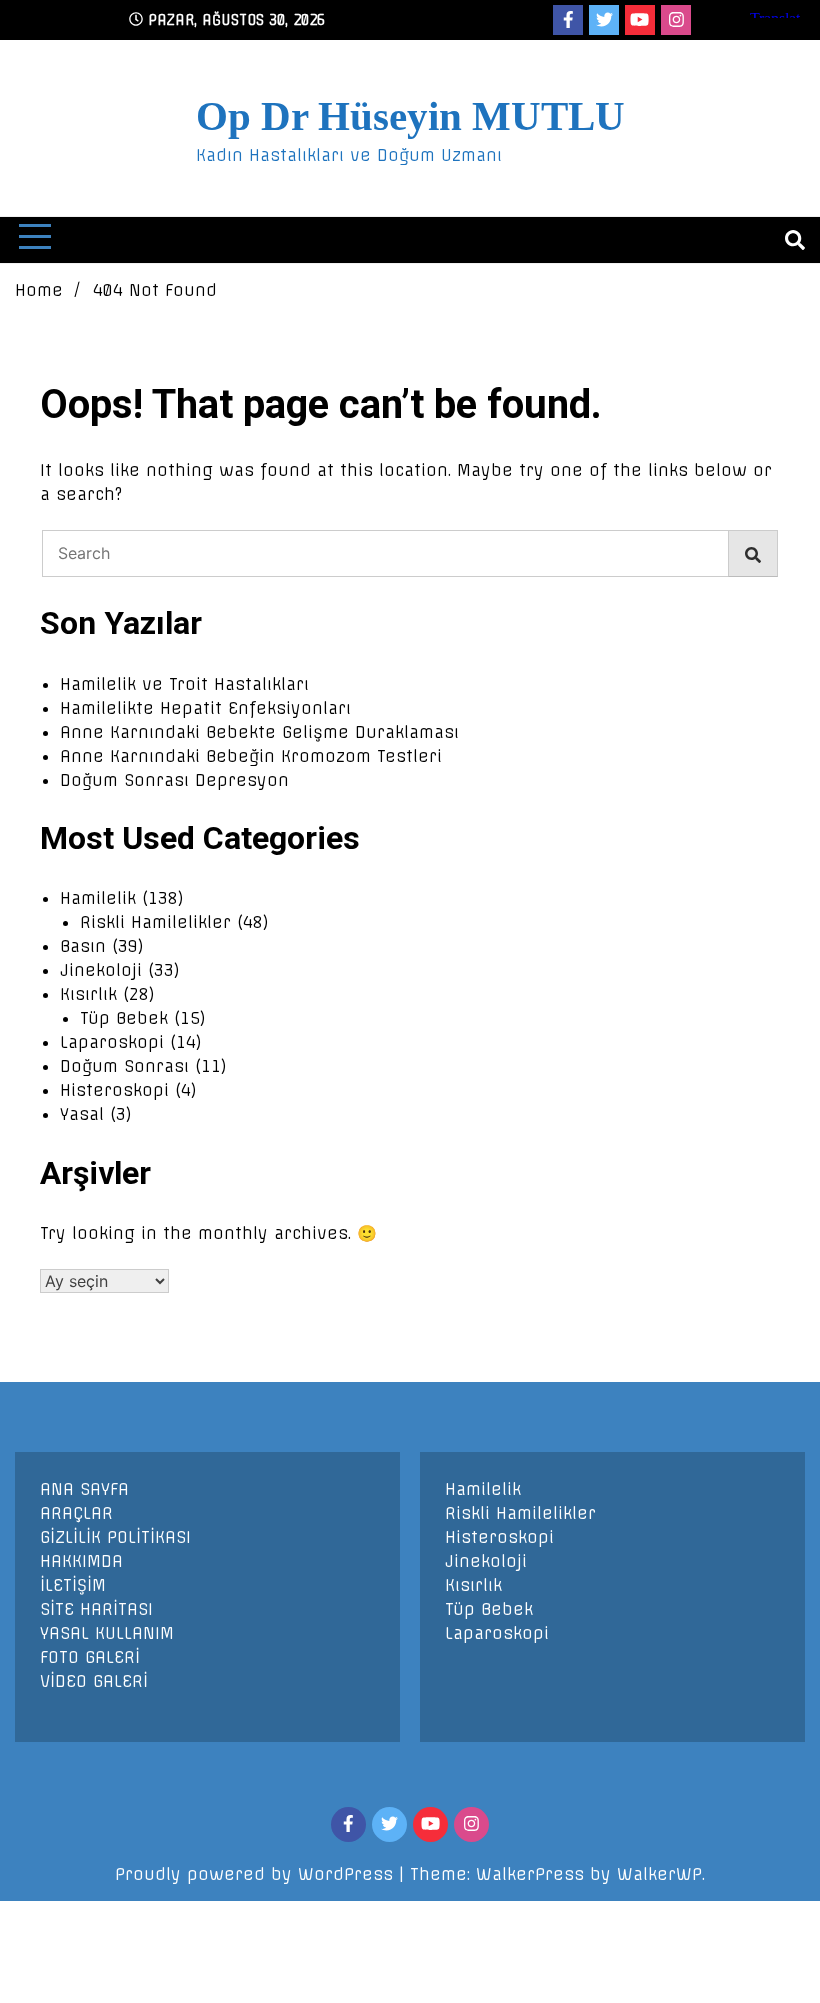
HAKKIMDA (81, 1561)
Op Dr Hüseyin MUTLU (410, 116)
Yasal (82, 1114)
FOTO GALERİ (90, 1657)
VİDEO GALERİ (94, 1681)
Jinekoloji (101, 970)
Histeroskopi (114, 1090)
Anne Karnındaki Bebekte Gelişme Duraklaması (259, 732)
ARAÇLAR (76, 1513)
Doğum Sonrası (124, 1066)
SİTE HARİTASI (96, 1609)
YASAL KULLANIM (107, 1633)
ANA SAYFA (84, 1489)
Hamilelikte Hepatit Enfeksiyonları (205, 708)
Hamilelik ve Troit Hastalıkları (184, 684)
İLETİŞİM (73, 1585)
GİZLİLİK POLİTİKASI (115, 1537)
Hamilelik (98, 898)
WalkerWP (659, 1874)
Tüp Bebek (124, 1018)
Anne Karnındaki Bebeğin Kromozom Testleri (251, 756)
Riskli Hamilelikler (155, 922)
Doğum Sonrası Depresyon (174, 780)
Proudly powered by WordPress (257, 1874)
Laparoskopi (112, 1042)
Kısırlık (88, 994)
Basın (83, 946)
